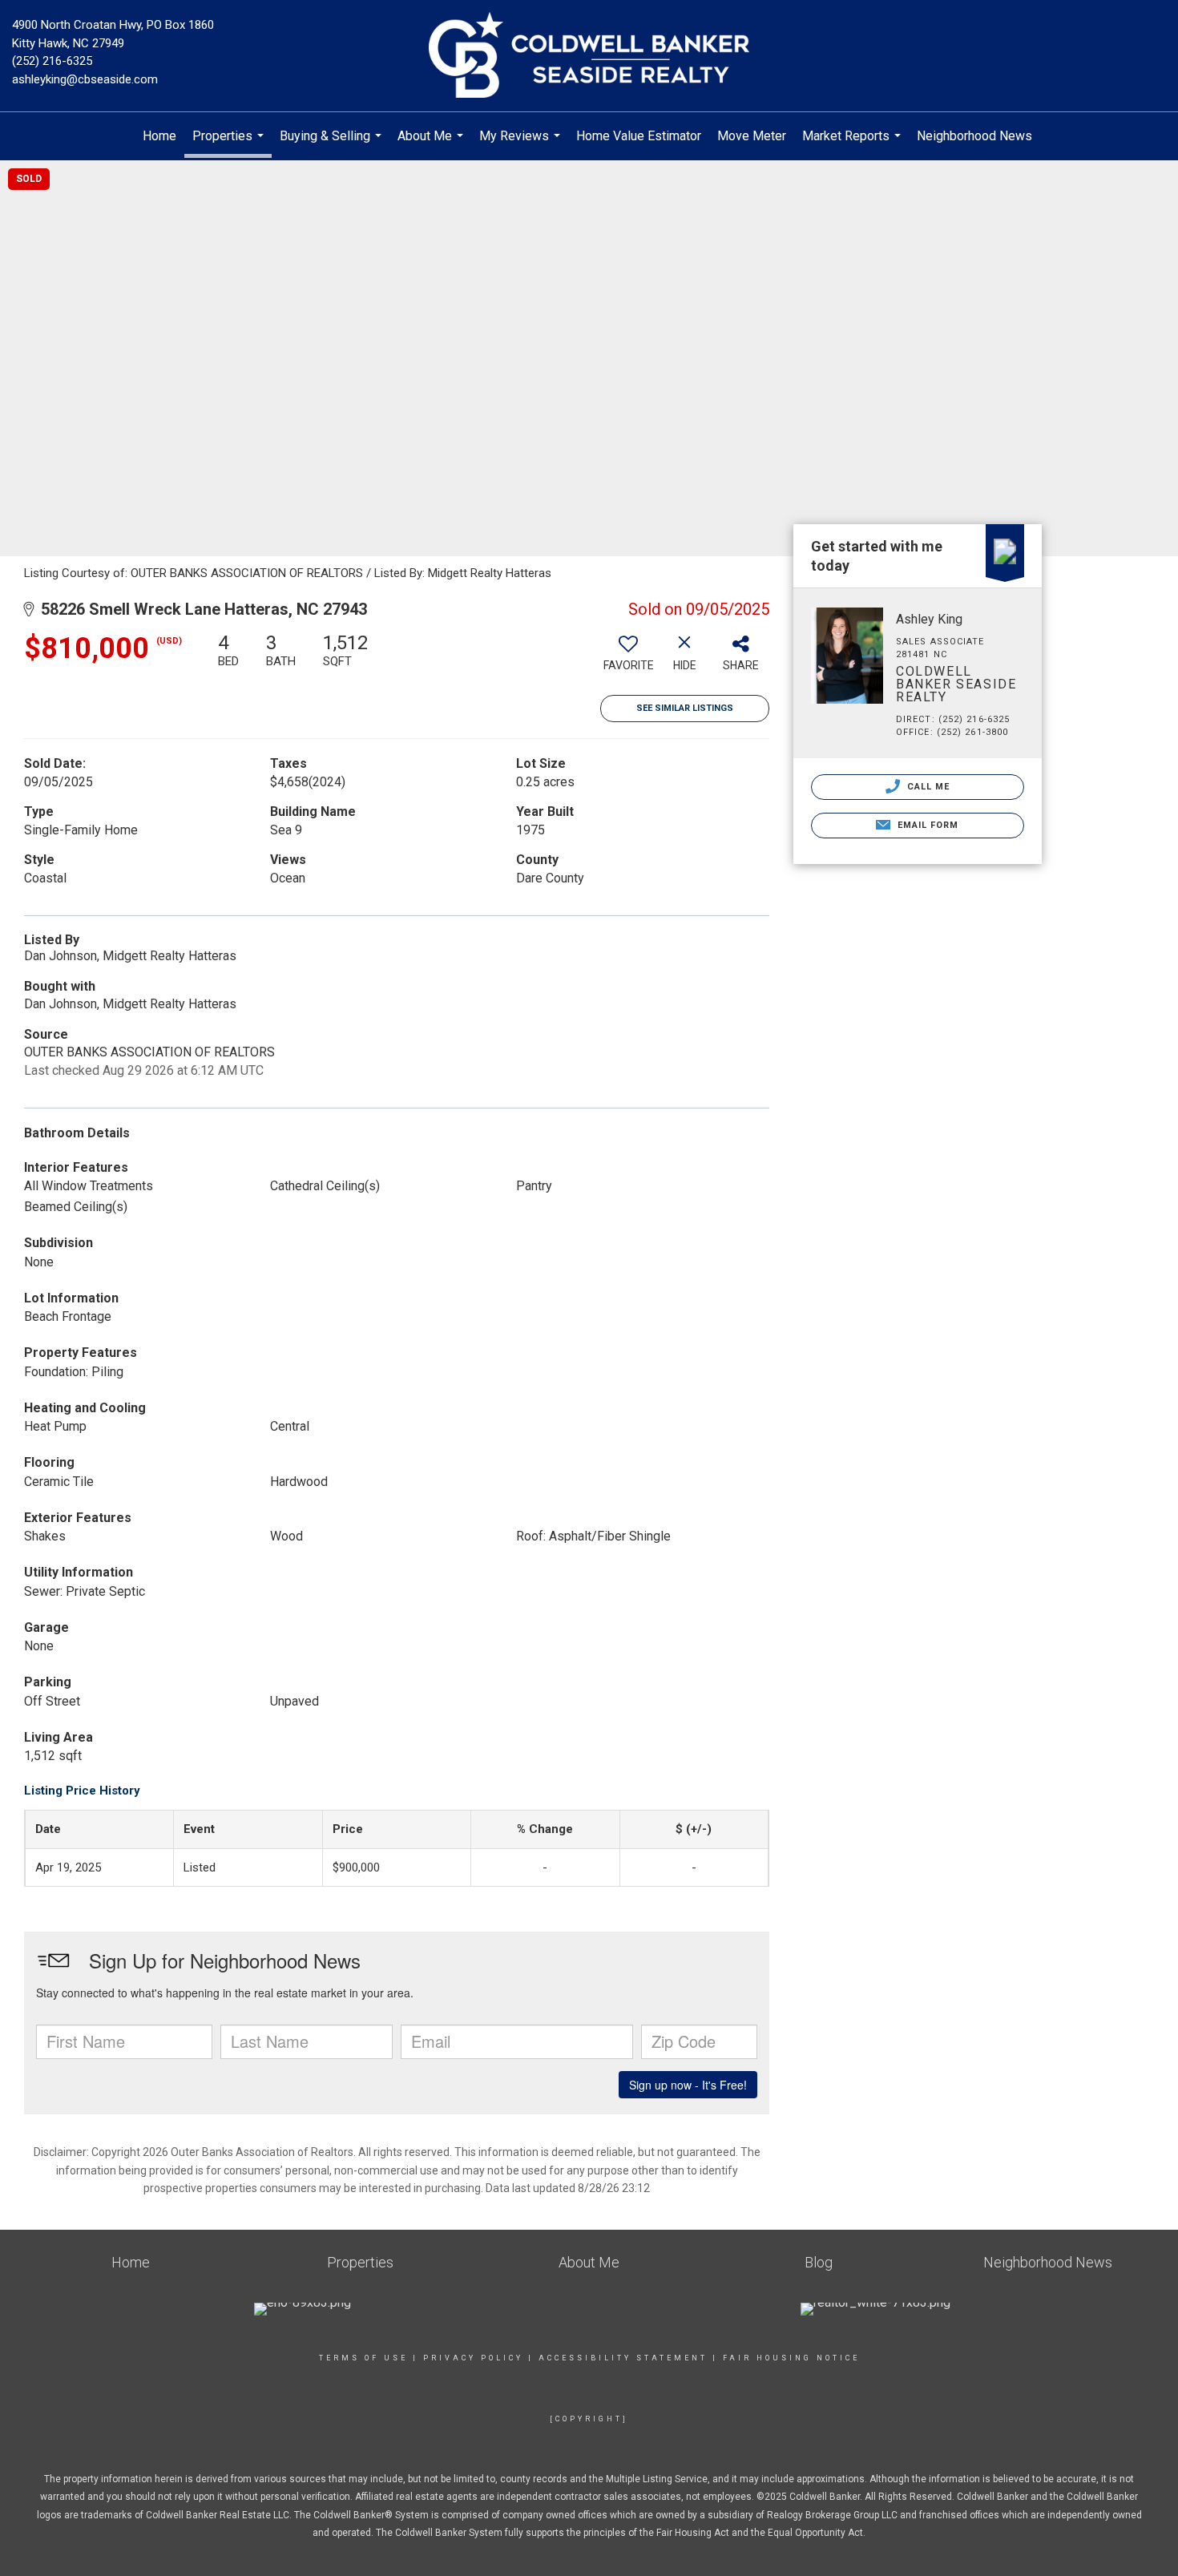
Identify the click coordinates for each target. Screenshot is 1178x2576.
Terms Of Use (363, 2358)
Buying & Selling (333, 144)
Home (159, 136)
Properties (230, 143)
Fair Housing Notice (791, 2358)
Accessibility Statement (623, 2358)
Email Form (926, 825)
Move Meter (752, 136)
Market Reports (853, 144)
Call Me (927, 787)
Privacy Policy (473, 2358)
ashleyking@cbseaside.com (85, 79)
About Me (432, 144)
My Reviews (522, 144)
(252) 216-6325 (52, 61)
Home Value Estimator (639, 136)
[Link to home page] (589, 56)
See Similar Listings (685, 708)
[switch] (628, 658)
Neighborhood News (974, 136)
